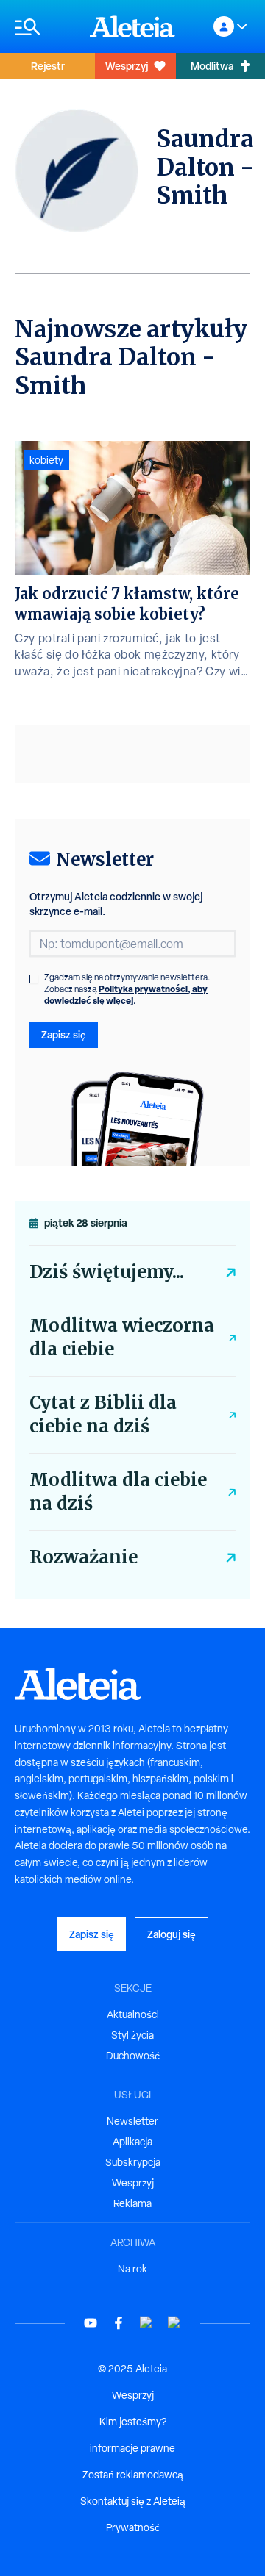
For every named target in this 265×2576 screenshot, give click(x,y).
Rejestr (48, 66)
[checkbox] (34, 979)
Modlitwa (212, 66)
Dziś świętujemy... (107, 1272)
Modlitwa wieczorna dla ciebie (122, 1337)
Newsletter (132, 2121)
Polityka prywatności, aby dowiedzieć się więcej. (126, 995)
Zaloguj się (172, 1934)
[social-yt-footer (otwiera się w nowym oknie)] (91, 2323)
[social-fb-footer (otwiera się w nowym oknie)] (119, 2323)
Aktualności (133, 2014)
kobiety (46, 460)
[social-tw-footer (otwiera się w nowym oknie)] (146, 2323)
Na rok (132, 2269)
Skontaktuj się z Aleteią (133, 2501)
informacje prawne (132, 2448)
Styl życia (132, 2035)
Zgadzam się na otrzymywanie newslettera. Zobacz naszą (127, 989)
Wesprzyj (127, 66)
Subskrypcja (133, 2162)
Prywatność (133, 2527)
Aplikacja (132, 2142)
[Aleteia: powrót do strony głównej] (132, 26)
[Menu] (45, 27)
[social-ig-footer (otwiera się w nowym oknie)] (174, 2323)
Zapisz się (64, 1034)
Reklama (132, 2203)
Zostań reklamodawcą (133, 2475)
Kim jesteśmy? (133, 2422)
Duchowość (133, 2056)
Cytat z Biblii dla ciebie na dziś (103, 1414)
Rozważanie (84, 1557)
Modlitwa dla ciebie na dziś (118, 1492)
